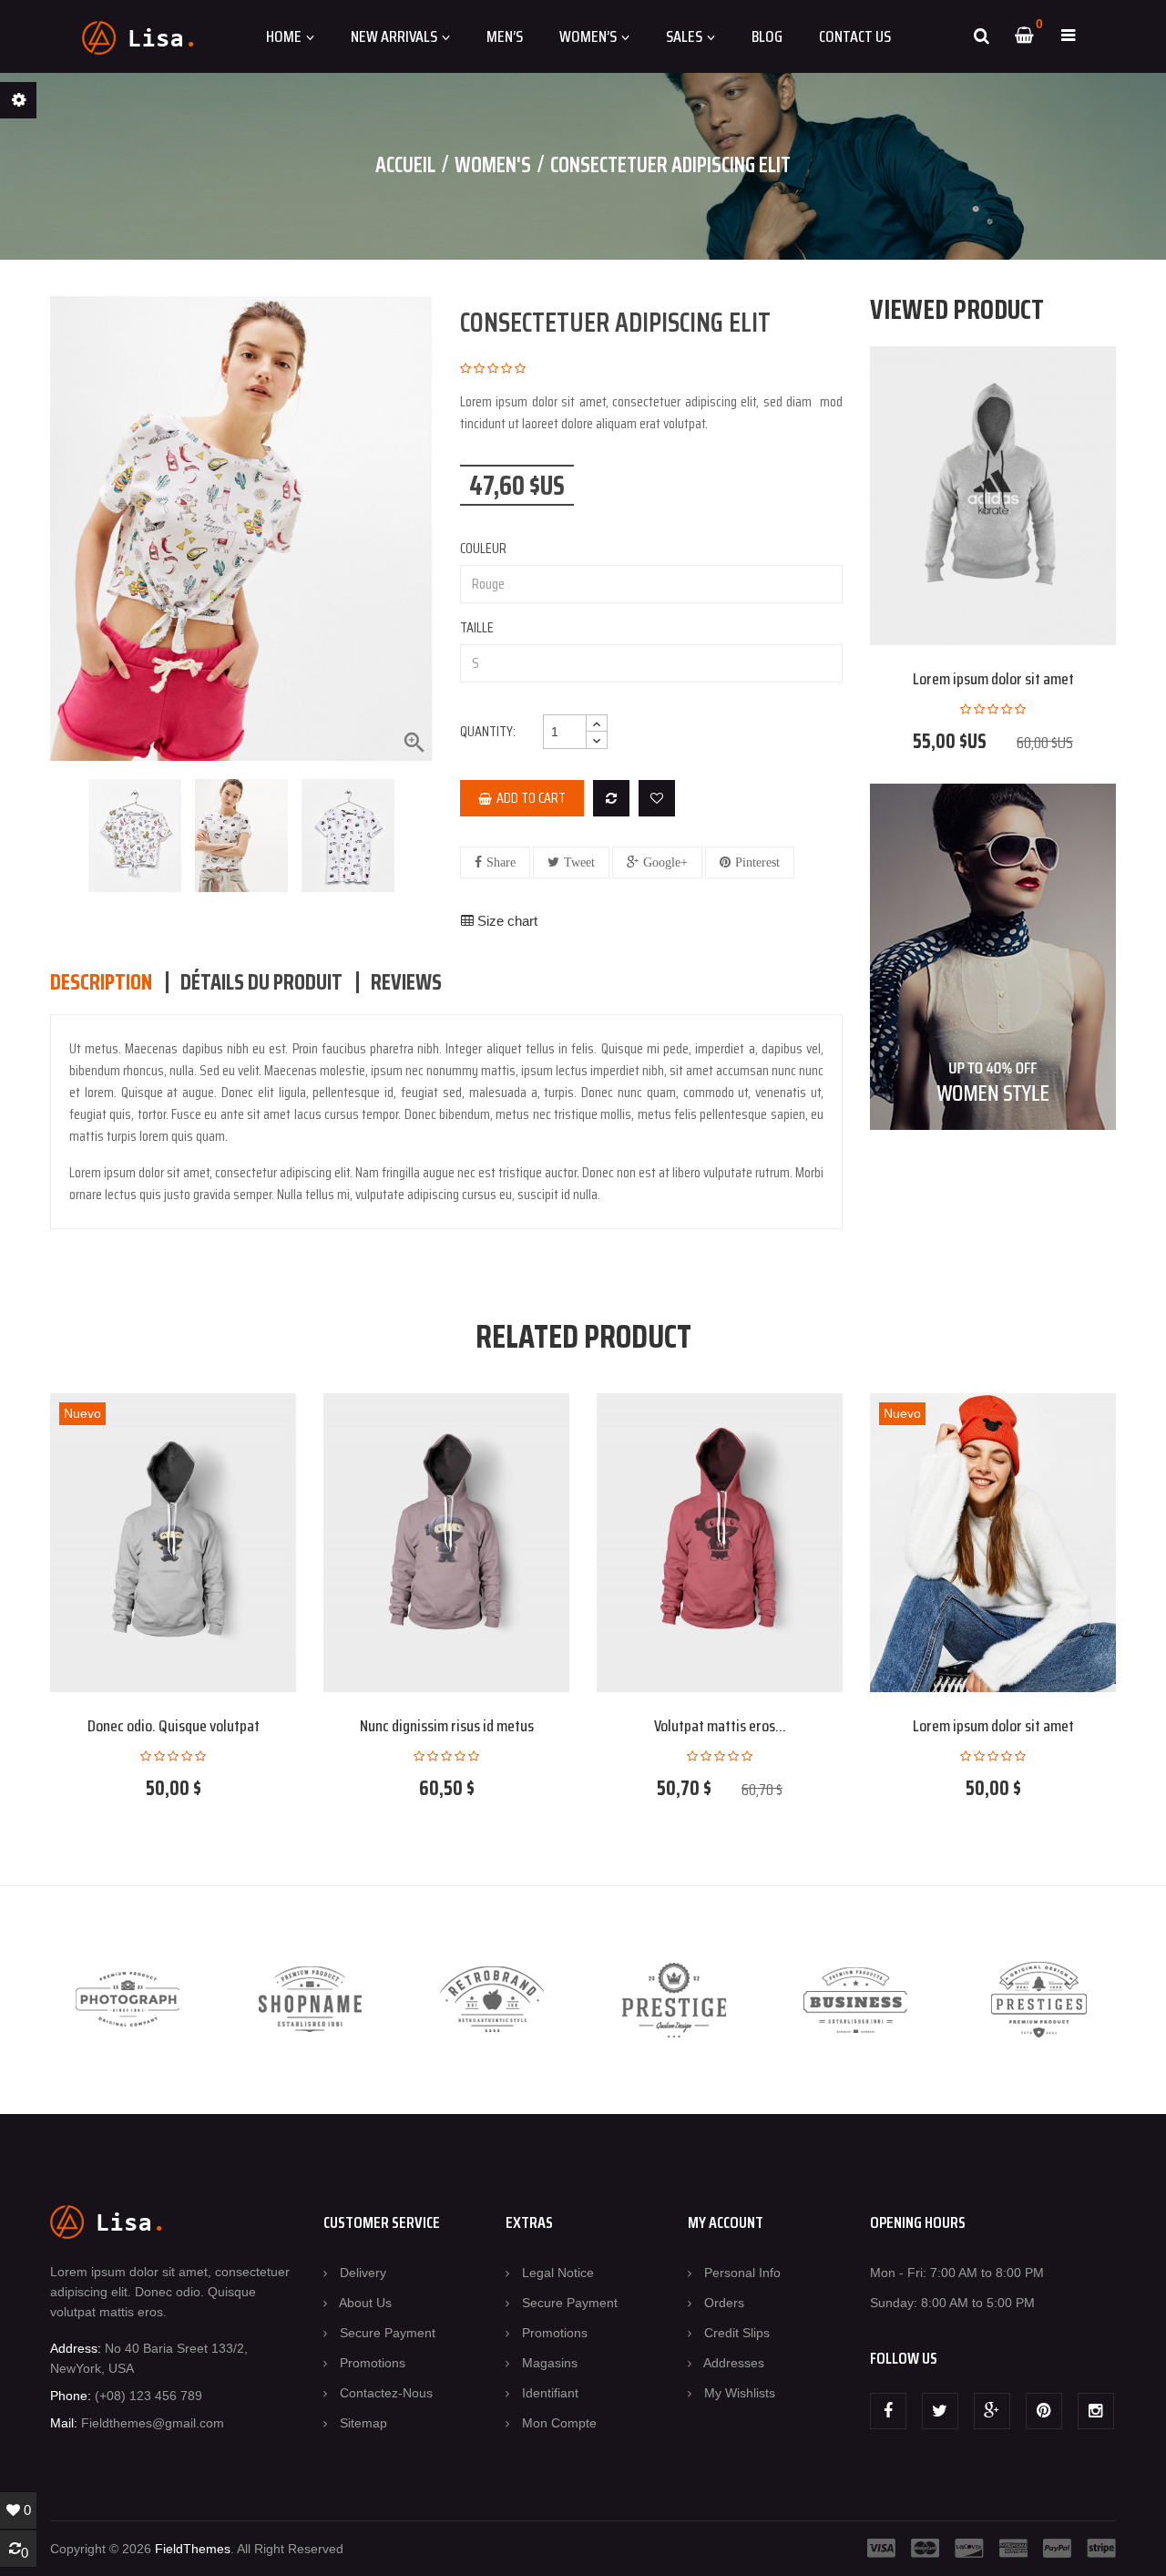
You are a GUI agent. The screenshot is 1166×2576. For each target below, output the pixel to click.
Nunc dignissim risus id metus (447, 1726)
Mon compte (559, 2423)
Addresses (734, 2363)
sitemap (363, 2423)
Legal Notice (558, 2273)
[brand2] (310, 2000)
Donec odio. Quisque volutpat (174, 1726)
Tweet (579, 862)
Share (501, 862)
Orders (724, 2303)
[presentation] (61, 836)
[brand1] (128, 2000)
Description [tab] (101, 982)
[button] (1068, 36)
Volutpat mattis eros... (720, 1726)
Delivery (363, 2273)
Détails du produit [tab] (261, 982)
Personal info (742, 2273)
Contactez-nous (386, 2393)
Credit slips (737, 2333)
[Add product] (611, 798)
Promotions (373, 2363)
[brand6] (1039, 2000)
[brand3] (492, 2000)
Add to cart (531, 798)
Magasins (550, 2363)
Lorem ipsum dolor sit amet (993, 679)
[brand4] (675, 2000)
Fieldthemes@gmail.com (153, 2423)
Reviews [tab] (406, 982)
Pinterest (757, 862)
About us (365, 2303)
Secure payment (388, 2333)
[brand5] (857, 2000)
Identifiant (550, 2393)
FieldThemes (193, 2549)
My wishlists (740, 2393)
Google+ (665, 862)
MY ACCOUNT (726, 2222)
